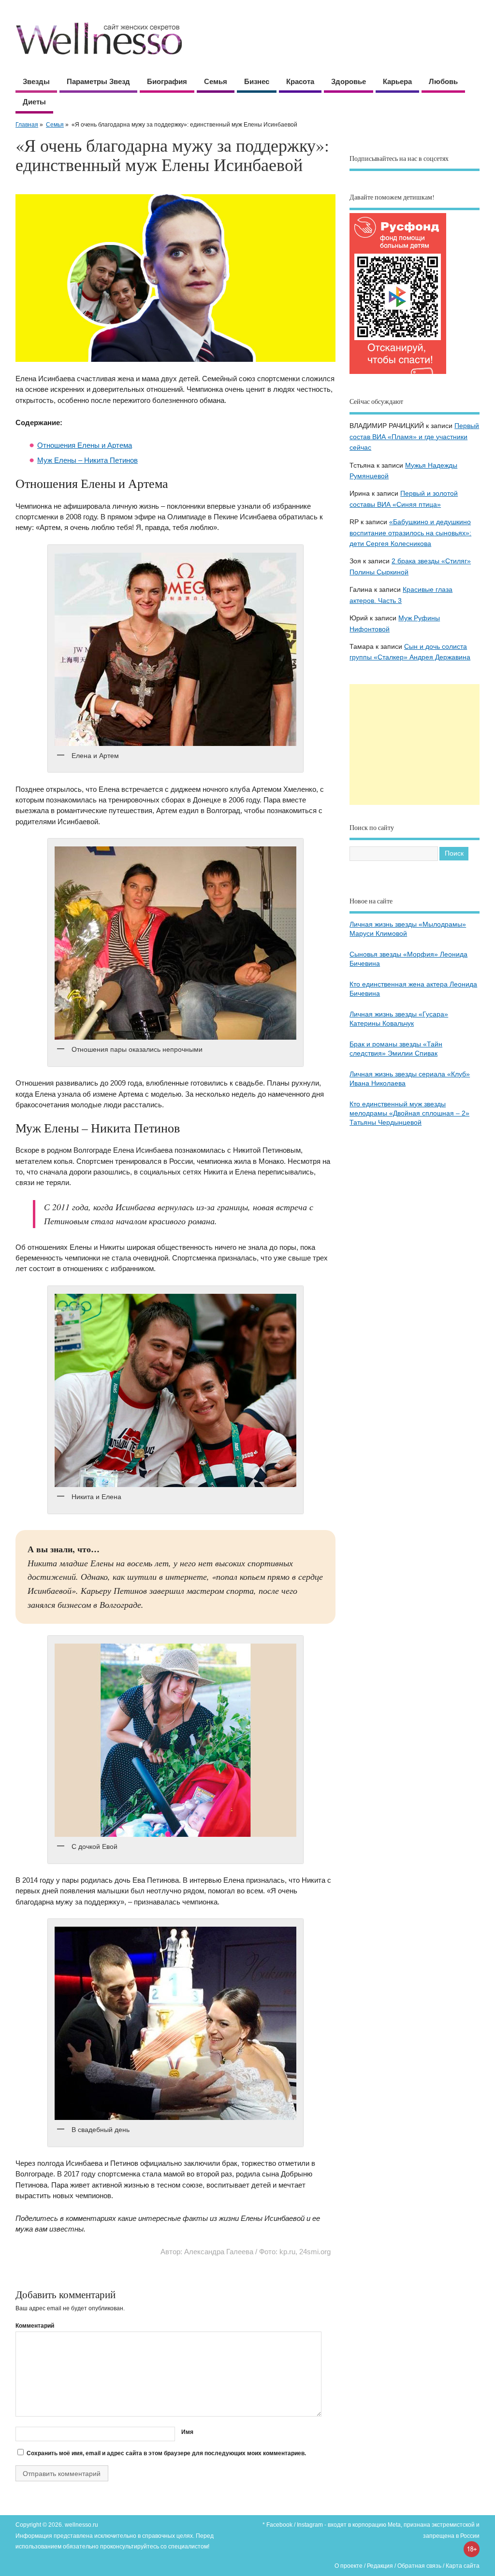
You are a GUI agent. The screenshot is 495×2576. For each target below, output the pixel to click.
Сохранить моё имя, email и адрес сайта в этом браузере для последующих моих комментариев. (166, 2453)
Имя (187, 2432)
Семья (216, 81)
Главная (27, 125)
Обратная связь (419, 2566)
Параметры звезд (98, 81)
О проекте (349, 2566)
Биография (167, 81)
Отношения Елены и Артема (85, 445)
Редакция (380, 2566)
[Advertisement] (415, 744)
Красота (300, 81)
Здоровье (349, 81)
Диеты (34, 102)
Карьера (397, 81)
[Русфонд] (398, 374)
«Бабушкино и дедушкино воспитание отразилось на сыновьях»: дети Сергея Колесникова (410, 533)
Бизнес (257, 81)
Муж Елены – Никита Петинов (87, 460)
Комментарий (35, 2326)
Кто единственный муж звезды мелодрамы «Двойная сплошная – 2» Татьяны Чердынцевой (409, 1113)
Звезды (36, 81)
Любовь (443, 81)
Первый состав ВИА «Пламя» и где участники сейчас (414, 437)
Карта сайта (463, 2566)
